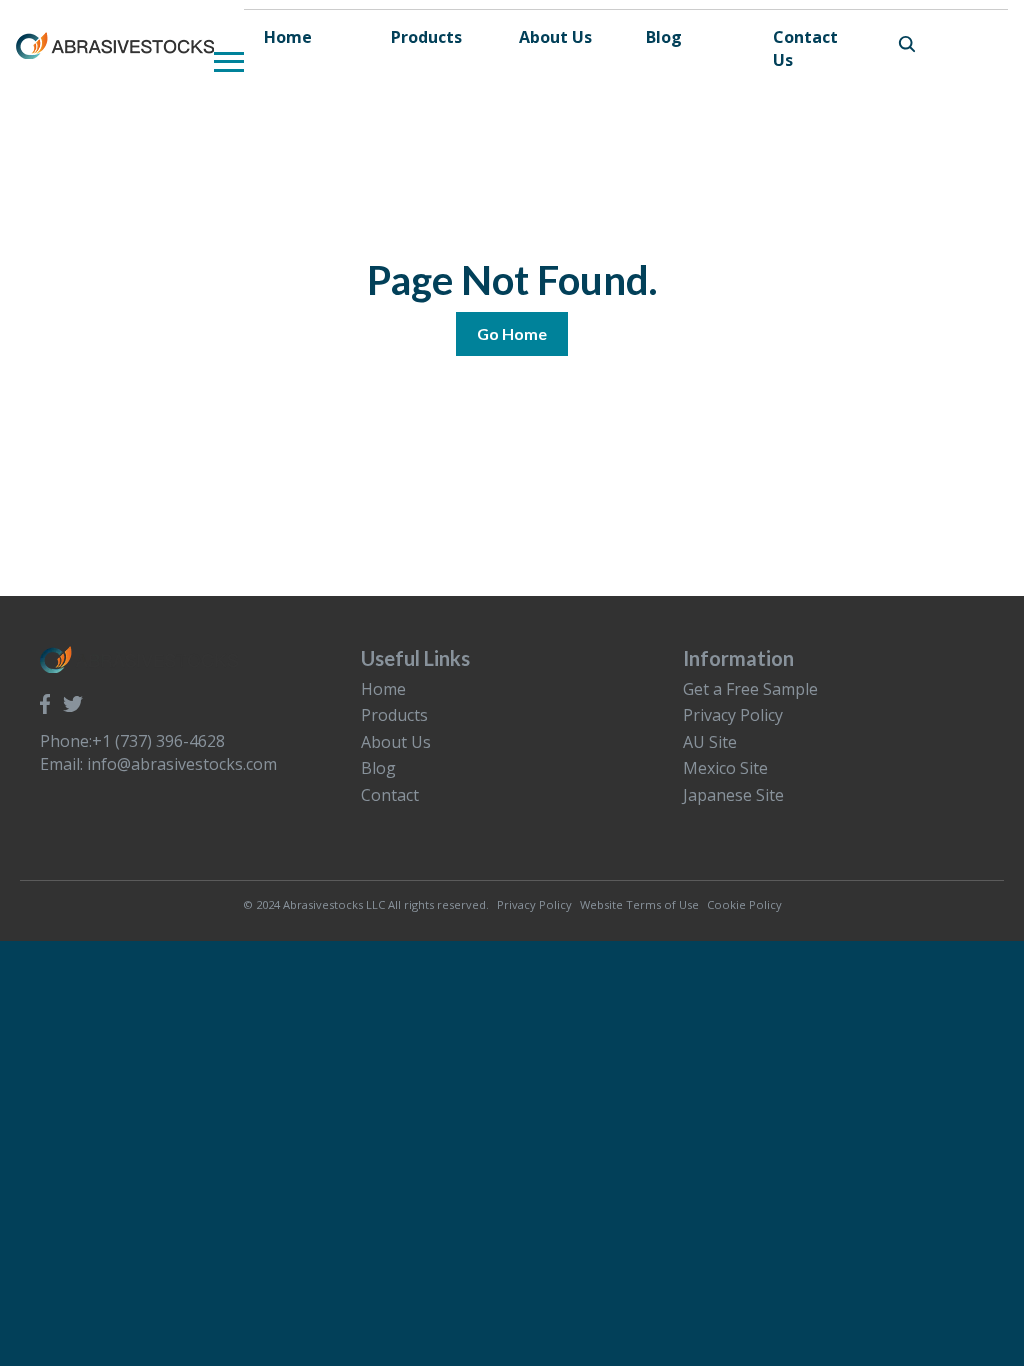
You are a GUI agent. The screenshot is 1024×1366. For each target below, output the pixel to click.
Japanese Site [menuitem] (733, 795)
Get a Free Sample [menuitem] (750, 689)
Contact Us (805, 48)
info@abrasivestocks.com (182, 764)
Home (288, 37)
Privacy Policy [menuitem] (733, 715)
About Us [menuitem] (396, 742)
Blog (664, 37)
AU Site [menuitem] (710, 742)
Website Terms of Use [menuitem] (639, 904)
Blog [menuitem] (378, 768)
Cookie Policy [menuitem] (744, 904)
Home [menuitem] (383, 689)
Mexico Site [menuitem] (725, 768)
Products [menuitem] (394, 715)
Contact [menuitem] (390, 795)
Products (426, 37)
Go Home (512, 333)
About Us (555, 37)
